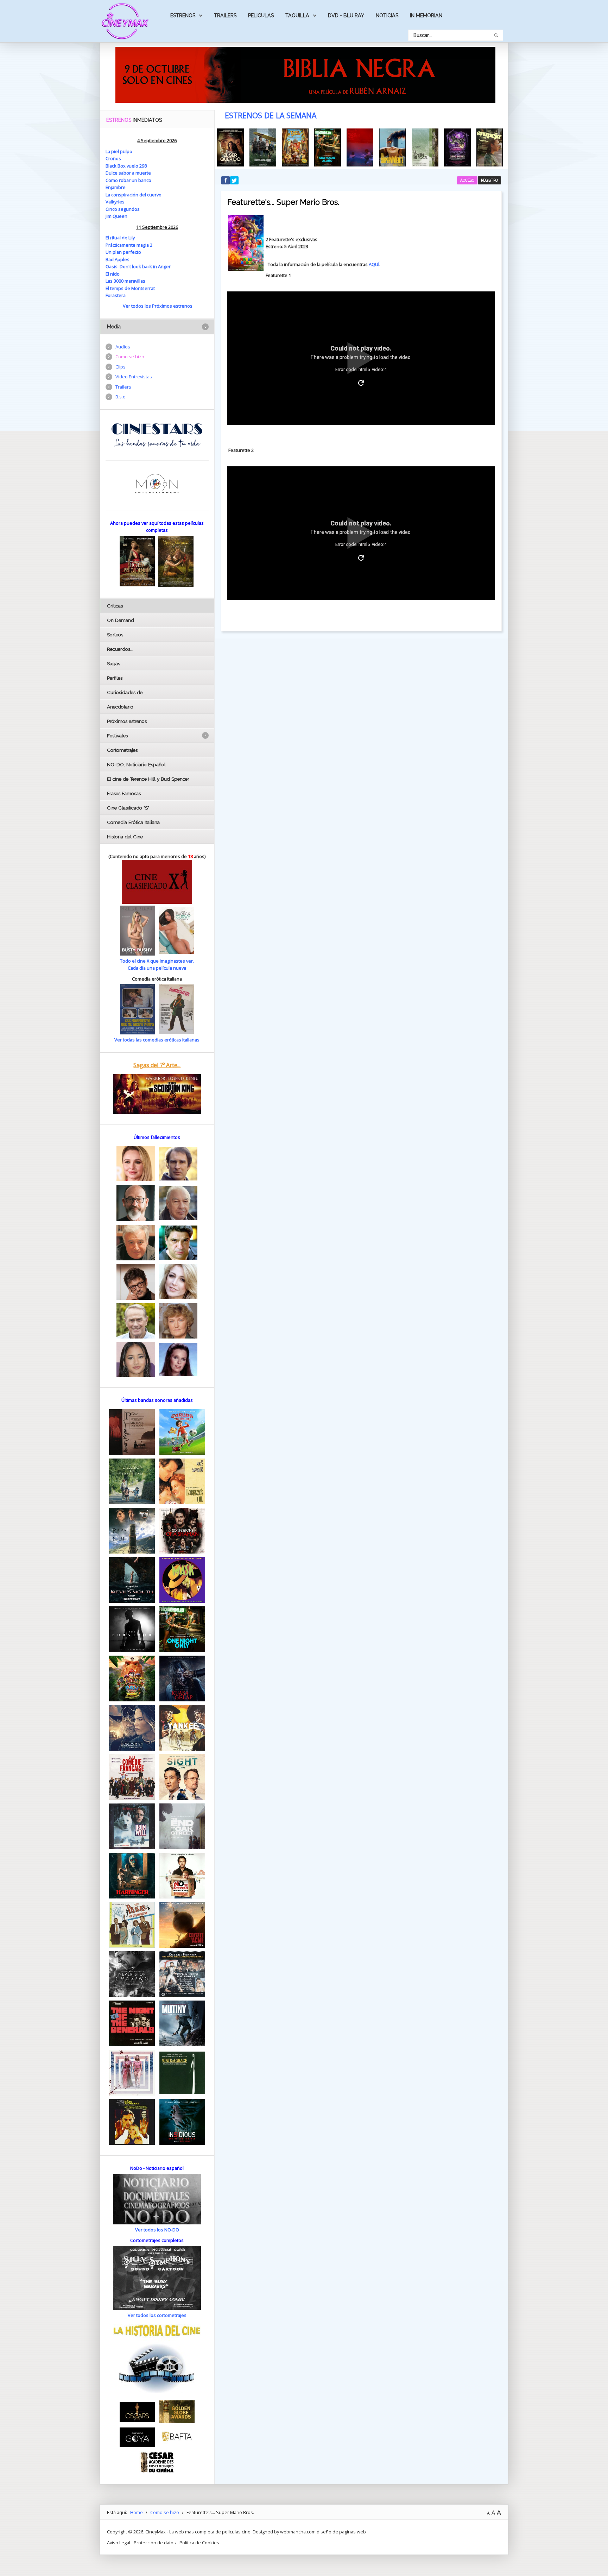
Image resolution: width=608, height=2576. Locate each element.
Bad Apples (118, 259)
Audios (123, 347)
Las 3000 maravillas (125, 281)
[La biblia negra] (305, 74)
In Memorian (426, 15)
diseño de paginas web (341, 2532)
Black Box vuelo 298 (126, 166)
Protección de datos (155, 2543)
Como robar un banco (128, 180)
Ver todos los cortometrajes (157, 2315)
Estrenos (183, 15)
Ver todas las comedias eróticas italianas (157, 1040)
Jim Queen (116, 216)
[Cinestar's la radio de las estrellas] (157, 435)
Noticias (387, 15)
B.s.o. (121, 397)
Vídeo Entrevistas (134, 377)
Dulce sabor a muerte (128, 173)
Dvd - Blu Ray (346, 15)
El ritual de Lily (120, 238)
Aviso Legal (119, 2543)
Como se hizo (130, 357)
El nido (113, 274)
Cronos (113, 158)
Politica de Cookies (199, 2543)
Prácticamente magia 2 (129, 245)
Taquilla (297, 15)
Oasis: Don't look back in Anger (138, 266)
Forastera (116, 295)
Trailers (225, 15)
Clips (121, 367)
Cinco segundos (123, 209)
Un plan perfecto (123, 252)
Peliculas (261, 15)
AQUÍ (374, 264)
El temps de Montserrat (130, 288)
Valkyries (115, 202)
